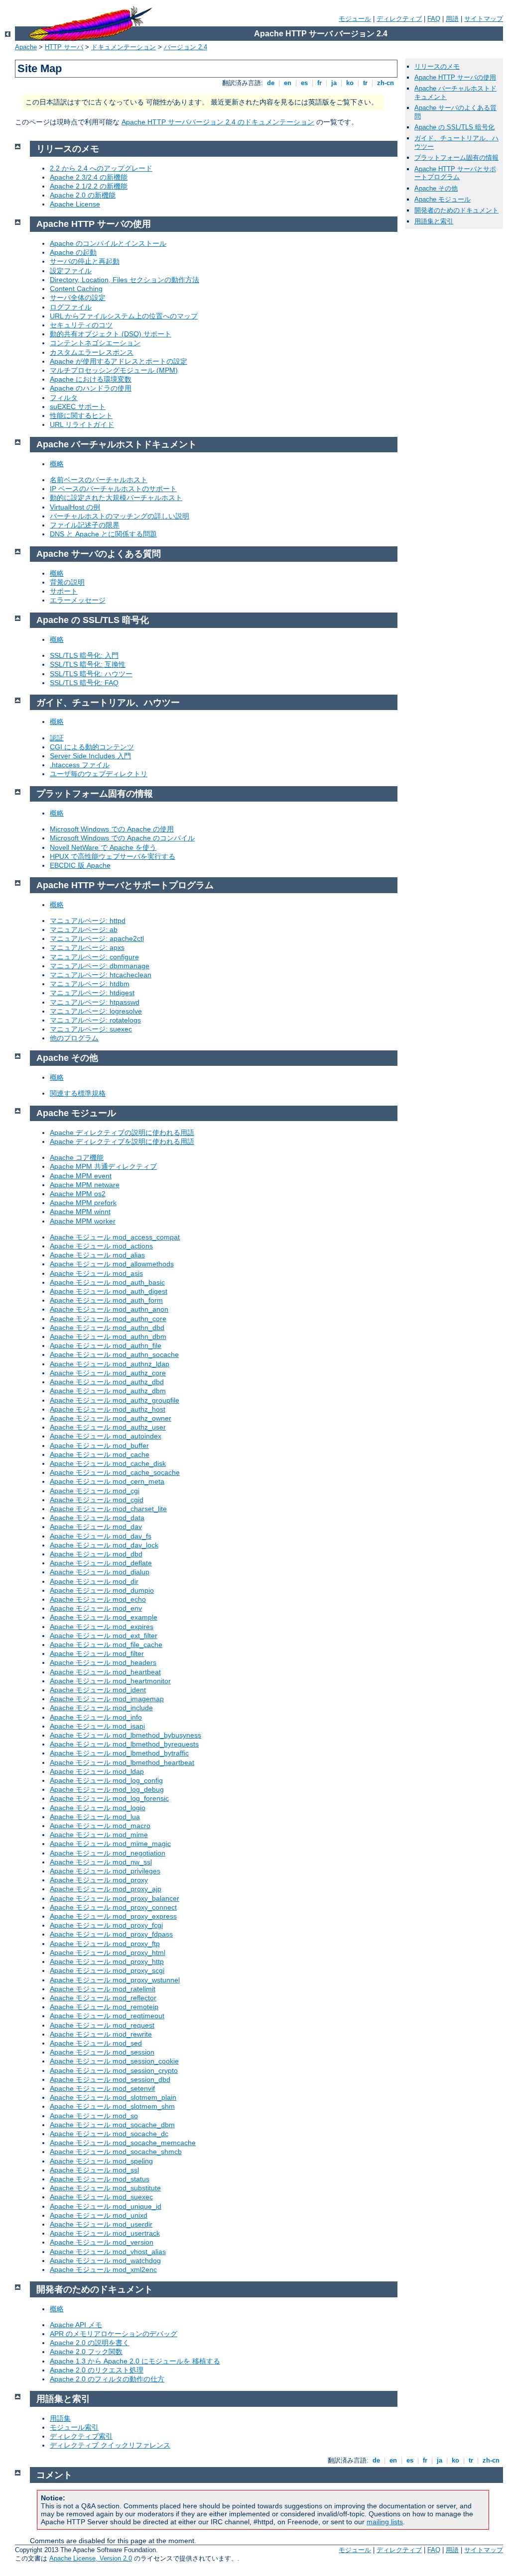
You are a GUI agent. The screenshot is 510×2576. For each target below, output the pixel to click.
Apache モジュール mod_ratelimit (103, 1989)
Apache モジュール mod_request (102, 2025)
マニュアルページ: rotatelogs (95, 1020)
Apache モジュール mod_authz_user (108, 1427)
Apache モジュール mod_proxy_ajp (106, 1889)
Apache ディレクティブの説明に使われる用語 (122, 1133)
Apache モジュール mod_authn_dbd (107, 1328)
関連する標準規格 (78, 1093)
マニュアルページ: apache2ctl (97, 938)
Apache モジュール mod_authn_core (108, 1319)
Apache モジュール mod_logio (98, 1808)
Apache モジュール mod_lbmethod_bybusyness (126, 1735)
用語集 (60, 2418)
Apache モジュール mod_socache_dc (109, 2134)
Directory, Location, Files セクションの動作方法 (125, 280)
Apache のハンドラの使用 (91, 388)
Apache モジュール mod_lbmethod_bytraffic (119, 1753)
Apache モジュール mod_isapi (97, 1726)
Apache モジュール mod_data (97, 1518)
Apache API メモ (76, 2325)
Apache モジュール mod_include (101, 1708)
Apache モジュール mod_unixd (99, 2215)
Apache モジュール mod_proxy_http (107, 1961)
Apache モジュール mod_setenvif (102, 2088)
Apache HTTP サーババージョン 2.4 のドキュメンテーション (218, 122)
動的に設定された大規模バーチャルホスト (116, 498)
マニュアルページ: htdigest (92, 993)
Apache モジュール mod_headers (103, 1662)
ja (334, 83)
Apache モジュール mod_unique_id (106, 2206)
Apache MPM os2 (78, 1194)
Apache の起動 (73, 252)
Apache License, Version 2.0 (91, 2558)
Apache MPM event (81, 1176)
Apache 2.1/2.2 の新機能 (89, 186)
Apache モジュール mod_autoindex (106, 1436)
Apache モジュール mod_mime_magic (110, 1844)
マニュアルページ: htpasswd (95, 1002)
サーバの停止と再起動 (85, 261)
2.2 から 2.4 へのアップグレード (101, 168)
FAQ (434, 19)
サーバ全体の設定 (78, 298)
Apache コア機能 (77, 1157)
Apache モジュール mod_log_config (106, 1780)
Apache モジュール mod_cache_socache (115, 1472)
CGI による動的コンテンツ (92, 747)
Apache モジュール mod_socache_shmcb (116, 2152)
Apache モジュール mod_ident (98, 1690)
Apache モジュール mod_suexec (101, 2197)
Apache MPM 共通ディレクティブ (103, 1166)
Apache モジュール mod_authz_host (108, 1409)
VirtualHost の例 (75, 507)
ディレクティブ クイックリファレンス (110, 2445)
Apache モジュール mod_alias (97, 1255)
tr (365, 83)
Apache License (75, 204)
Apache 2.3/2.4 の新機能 (89, 177)
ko (350, 83)
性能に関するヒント (81, 415)
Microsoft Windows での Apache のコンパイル (122, 838)
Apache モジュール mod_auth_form (106, 1300)
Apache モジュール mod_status (100, 2179)
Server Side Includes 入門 (90, 756)
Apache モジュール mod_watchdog (105, 2261)
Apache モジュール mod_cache (100, 1454)
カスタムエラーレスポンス (92, 352)
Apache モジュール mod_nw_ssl (101, 1862)
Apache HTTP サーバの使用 (455, 77)
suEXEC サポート (78, 407)
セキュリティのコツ (81, 325)
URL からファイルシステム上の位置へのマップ (124, 316)
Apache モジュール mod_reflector (103, 1998)
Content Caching (76, 289)
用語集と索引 (434, 221)
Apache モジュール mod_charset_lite (108, 1509)
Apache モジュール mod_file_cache (106, 1645)
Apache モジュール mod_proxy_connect (113, 1907)
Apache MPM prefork (83, 1203)
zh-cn (385, 83)
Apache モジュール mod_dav (96, 1527)
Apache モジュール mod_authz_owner (111, 1418)
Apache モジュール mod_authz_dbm (108, 1391)
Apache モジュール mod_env (96, 1608)
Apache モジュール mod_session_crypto (114, 2070)
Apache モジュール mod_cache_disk (108, 1463)
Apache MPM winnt (80, 1212)
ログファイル (71, 307)
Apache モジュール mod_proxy (99, 1880)
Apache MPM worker (83, 1221)
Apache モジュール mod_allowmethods (112, 1264)
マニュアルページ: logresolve (96, 1011)
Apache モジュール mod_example (104, 1617)
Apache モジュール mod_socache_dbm (112, 2125)
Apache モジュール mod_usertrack (105, 2233)
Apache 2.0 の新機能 (83, 195)
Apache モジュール (443, 199)
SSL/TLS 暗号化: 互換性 (88, 664)
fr (319, 83)
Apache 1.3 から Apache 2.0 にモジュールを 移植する (135, 2361)
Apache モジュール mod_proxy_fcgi (106, 1925)
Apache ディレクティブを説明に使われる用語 (122, 1141)
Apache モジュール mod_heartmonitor (110, 1681)
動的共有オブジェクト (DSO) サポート (111, 334)
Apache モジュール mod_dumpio (102, 1590)
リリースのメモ (437, 66)
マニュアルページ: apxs (87, 947)
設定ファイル (71, 271)
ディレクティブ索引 (81, 2436)
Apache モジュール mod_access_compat (115, 1237)
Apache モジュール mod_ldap (97, 1771)
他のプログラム (74, 1038)
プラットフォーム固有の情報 (456, 157)
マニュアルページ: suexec (91, 1029)
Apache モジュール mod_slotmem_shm (112, 2106)
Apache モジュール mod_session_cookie (114, 2061)
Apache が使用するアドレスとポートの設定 (119, 361)
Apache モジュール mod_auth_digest (109, 1291)
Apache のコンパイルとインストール (108, 243)
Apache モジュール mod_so (94, 2116)
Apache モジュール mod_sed (96, 2043)
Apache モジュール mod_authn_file (106, 1345)
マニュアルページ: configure (94, 957)
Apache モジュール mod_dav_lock (104, 1545)
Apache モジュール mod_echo (98, 1599)
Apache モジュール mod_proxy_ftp (105, 1944)
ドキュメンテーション (124, 47)
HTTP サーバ (64, 47)
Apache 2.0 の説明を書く (90, 2343)
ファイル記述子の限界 (85, 525)
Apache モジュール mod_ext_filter (104, 1636)
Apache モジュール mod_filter (97, 1653)
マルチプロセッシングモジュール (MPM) (114, 370)
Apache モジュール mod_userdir (101, 2224)
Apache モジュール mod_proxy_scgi (107, 1970)
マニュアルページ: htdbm (90, 984)
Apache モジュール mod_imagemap (107, 1699)
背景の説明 (67, 582)
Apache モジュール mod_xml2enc (103, 2269)
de (271, 83)
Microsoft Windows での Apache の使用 (112, 829)
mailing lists (385, 2522)
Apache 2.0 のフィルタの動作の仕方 (107, 2379)
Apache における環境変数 (91, 379)
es (304, 83)
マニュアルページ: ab (84, 929)
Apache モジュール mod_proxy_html (108, 1953)
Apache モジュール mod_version (102, 2242)
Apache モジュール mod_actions (101, 1246)
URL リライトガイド (82, 424)
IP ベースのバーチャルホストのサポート (113, 489)
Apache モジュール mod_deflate (101, 1563)
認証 (57, 738)
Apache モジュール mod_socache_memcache (123, 2143)
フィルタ (64, 398)
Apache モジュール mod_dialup (100, 1572)
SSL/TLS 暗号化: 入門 (84, 655)
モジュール (355, 19)
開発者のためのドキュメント (456, 210)
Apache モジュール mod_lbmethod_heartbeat (122, 1762)
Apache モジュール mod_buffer (99, 1445)
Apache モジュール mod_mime (99, 1835)
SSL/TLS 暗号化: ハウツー (91, 674)
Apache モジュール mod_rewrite (101, 2034)
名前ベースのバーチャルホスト (99, 480)
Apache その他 (436, 188)
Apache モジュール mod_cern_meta (107, 1481)
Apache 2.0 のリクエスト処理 (97, 2370)
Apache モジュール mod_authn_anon (109, 1309)
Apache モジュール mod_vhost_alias (108, 2252)
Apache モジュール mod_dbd (96, 1554)
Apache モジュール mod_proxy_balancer (115, 1898)
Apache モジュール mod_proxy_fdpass (111, 1934)
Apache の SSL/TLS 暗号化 (454, 127)
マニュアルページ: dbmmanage (100, 966)
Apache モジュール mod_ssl (94, 2170)
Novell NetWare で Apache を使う (103, 847)
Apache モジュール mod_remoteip (104, 2007)
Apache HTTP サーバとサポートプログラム (455, 173)
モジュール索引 (74, 2427)
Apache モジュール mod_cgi (95, 1491)
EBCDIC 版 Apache (80, 865)
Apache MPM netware (85, 1185)
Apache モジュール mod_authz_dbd (107, 1382)
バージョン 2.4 (186, 47)
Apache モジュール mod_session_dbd (110, 2079)
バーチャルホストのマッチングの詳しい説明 (120, 516)
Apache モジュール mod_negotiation (108, 1853)
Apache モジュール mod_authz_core (108, 1373)
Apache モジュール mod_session (102, 2052)
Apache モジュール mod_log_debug (107, 1789)
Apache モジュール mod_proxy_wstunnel (115, 1980)
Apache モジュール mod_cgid (97, 1500)
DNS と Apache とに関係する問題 (103, 534)
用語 (452, 19)
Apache (26, 47)
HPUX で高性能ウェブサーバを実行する (113, 856)
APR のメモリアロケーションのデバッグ (114, 2334)
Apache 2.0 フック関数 (86, 2352)
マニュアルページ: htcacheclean (101, 975)
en (288, 83)
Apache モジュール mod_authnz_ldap (110, 1364)
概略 (57, 464)
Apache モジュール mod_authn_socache (114, 1354)
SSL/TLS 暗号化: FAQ (84, 683)
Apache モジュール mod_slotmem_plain (113, 2097)
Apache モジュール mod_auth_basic (107, 1282)
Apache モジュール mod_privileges (105, 1871)
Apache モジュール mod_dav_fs (101, 1536)
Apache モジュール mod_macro (100, 1826)
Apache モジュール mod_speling (101, 2161)
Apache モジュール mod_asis (96, 1273)
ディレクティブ (399, 19)
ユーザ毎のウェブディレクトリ (99, 774)
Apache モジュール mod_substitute (105, 2188)
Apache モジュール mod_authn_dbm (108, 1337)
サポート (64, 591)
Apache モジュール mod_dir (94, 1581)
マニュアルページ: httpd (88, 921)
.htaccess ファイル (80, 765)
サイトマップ (484, 19)
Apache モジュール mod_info (96, 1717)
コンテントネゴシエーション (95, 343)
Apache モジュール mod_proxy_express (113, 1916)
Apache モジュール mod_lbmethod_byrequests (124, 1744)
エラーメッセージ (78, 600)
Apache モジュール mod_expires (102, 1627)
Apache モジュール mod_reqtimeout (107, 2016)
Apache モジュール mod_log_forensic (109, 1798)
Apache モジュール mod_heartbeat (105, 1672)
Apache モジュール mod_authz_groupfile (115, 1400)
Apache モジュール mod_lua (95, 1817)
